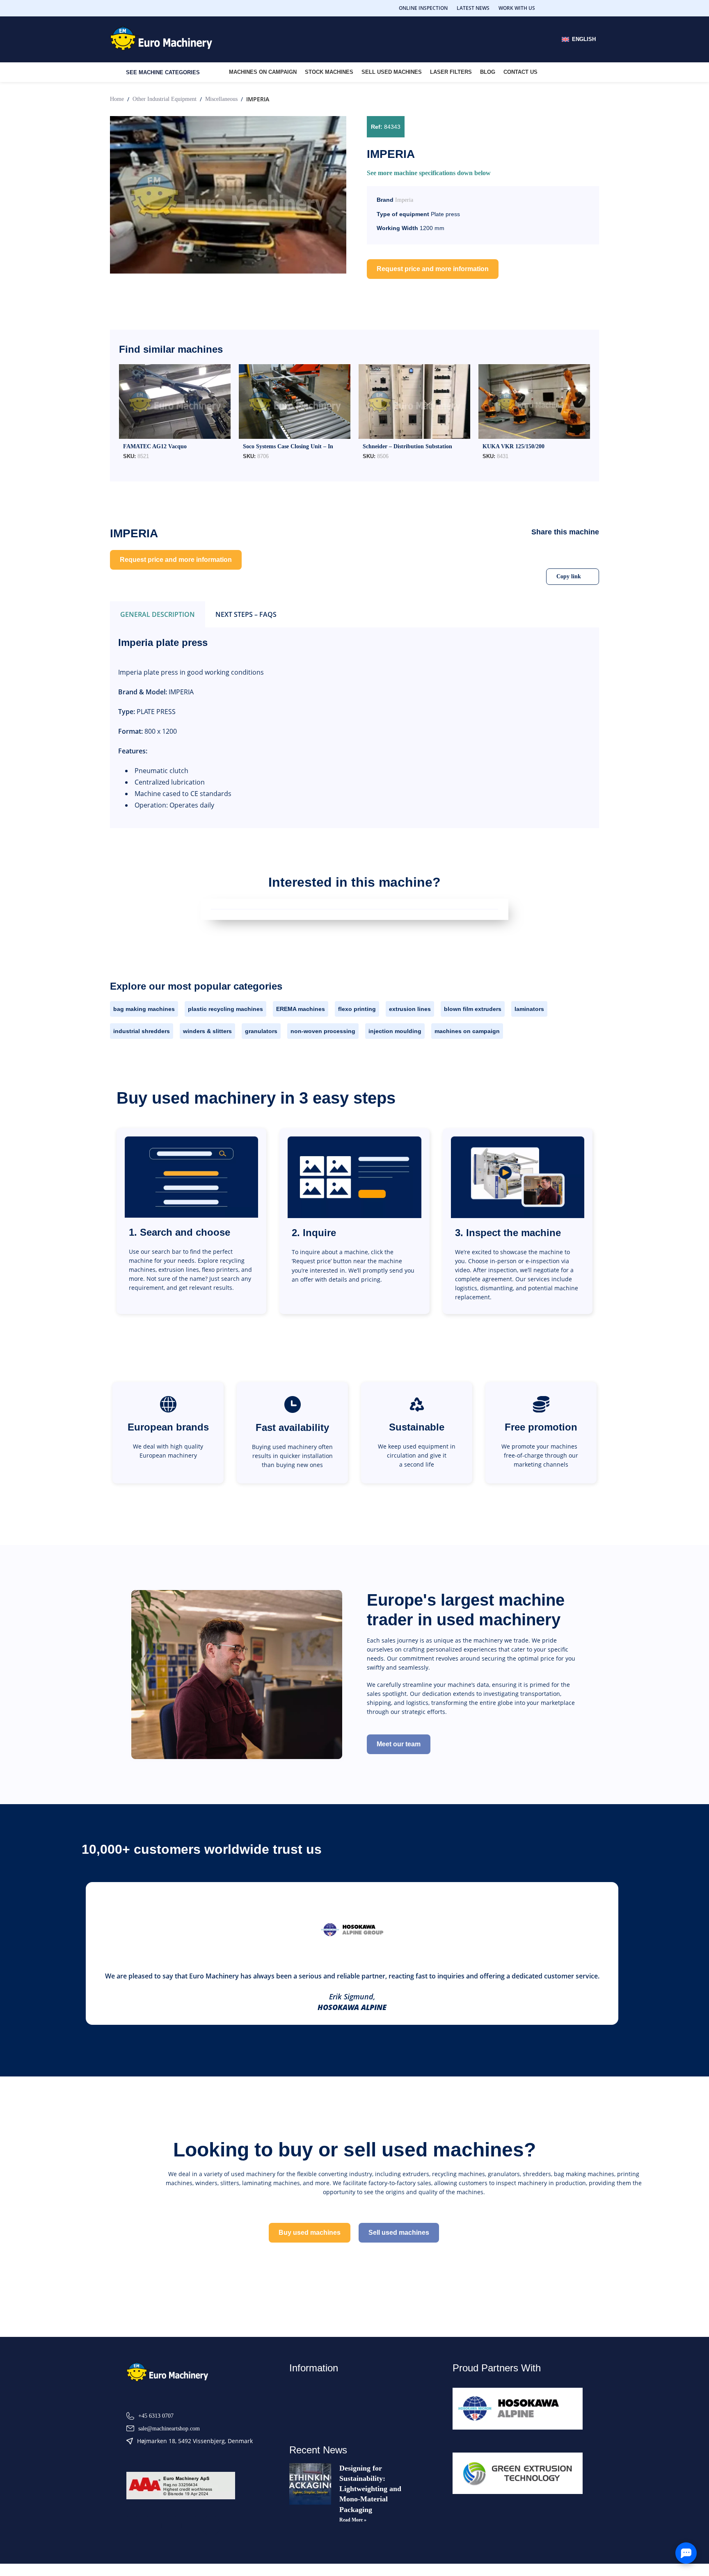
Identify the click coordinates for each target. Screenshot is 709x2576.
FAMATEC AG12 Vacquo (155, 446)
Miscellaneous (221, 99)
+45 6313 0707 (156, 2416)
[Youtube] (152, 2526)
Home (117, 99)
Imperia (404, 200)
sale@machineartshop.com (169, 2429)
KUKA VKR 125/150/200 (513, 446)
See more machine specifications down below (429, 173)
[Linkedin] (172, 2526)
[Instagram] (191, 2526)
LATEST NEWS (473, 8)
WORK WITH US (517, 8)
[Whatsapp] (211, 2526)
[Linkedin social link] (584, 8)
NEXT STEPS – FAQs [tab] (246, 614)
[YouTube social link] (574, 8)
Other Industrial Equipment (165, 99)
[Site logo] (161, 39)
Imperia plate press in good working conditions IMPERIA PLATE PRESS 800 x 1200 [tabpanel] (191, 723)
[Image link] (167, 2372)
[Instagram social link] (565, 8)
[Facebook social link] (555, 8)
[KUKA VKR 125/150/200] (534, 401)
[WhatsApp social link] (594, 8)
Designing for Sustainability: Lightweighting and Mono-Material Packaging (370, 2489)
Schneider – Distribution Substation (407, 446)
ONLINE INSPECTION (423, 8)
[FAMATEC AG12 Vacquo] (175, 401)
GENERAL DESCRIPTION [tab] (158, 614)
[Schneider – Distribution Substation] (414, 401)
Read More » (353, 2520)
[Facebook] (132, 2526)
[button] (508, 553)
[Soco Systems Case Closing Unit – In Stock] (295, 401)
